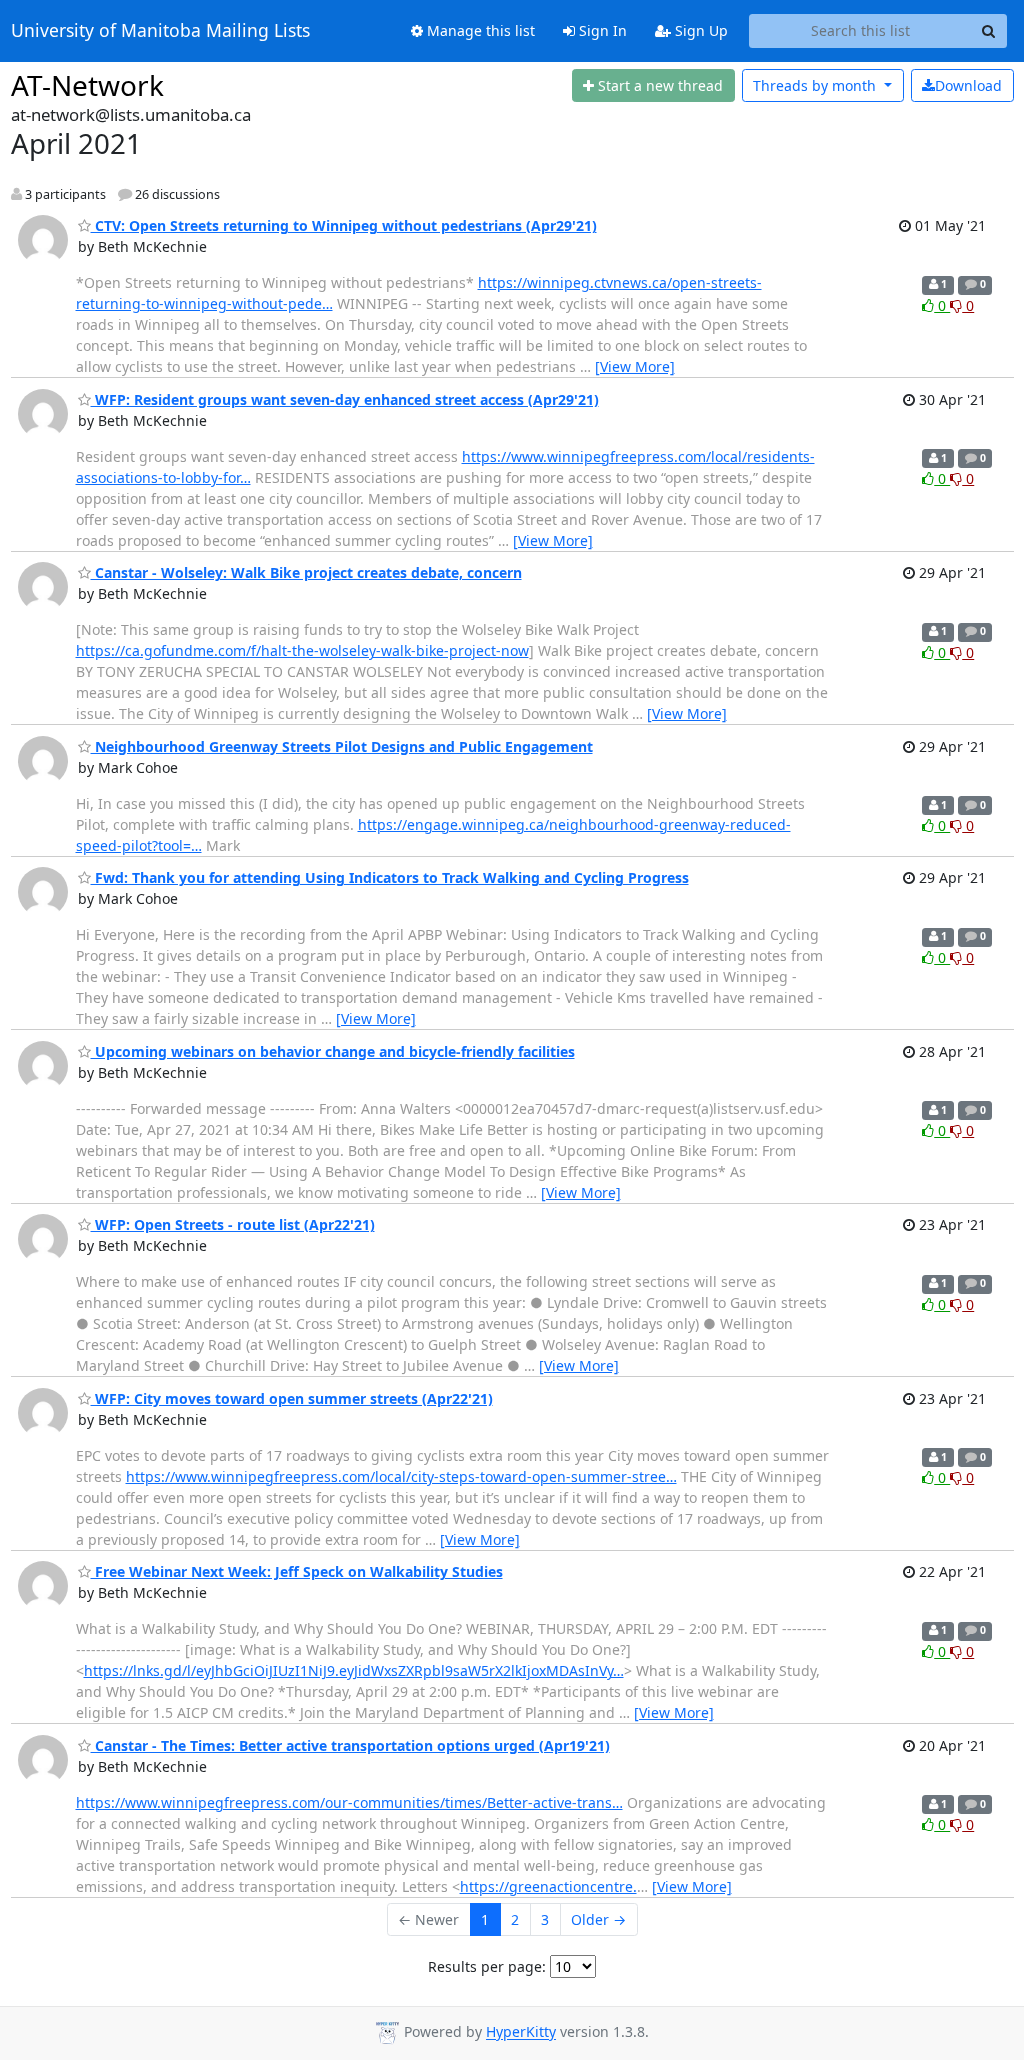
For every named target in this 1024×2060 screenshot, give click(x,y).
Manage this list (479, 30)
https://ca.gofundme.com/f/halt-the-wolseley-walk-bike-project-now (302, 650)
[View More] (635, 366)
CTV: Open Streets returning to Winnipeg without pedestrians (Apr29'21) (344, 225)
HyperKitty (521, 2032)
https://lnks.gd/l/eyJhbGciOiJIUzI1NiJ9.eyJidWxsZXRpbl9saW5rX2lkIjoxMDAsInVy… (354, 1670)
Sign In (601, 30)
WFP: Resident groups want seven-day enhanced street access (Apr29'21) (345, 399)
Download (968, 85)
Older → (598, 1919)
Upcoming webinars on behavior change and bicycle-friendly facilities (333, 1051)
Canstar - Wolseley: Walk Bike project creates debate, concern (306, 572)
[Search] (989, 31)
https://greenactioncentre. (548, 1886)
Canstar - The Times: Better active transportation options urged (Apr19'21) (350, 1745)
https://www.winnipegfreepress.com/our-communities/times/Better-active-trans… (349, 1802)
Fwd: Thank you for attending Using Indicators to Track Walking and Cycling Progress (390, 877)
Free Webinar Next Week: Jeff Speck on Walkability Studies (297, 1571)
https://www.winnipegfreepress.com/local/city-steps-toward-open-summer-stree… (401, 1476)
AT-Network (87, 85)
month (816, 85)
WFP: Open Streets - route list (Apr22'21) (233, 1224)
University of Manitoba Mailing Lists (160, 31)
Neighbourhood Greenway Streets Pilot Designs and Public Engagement (342, 746)
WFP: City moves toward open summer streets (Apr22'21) (292, 1398)
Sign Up (699, 30)
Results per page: (487, 1966)
